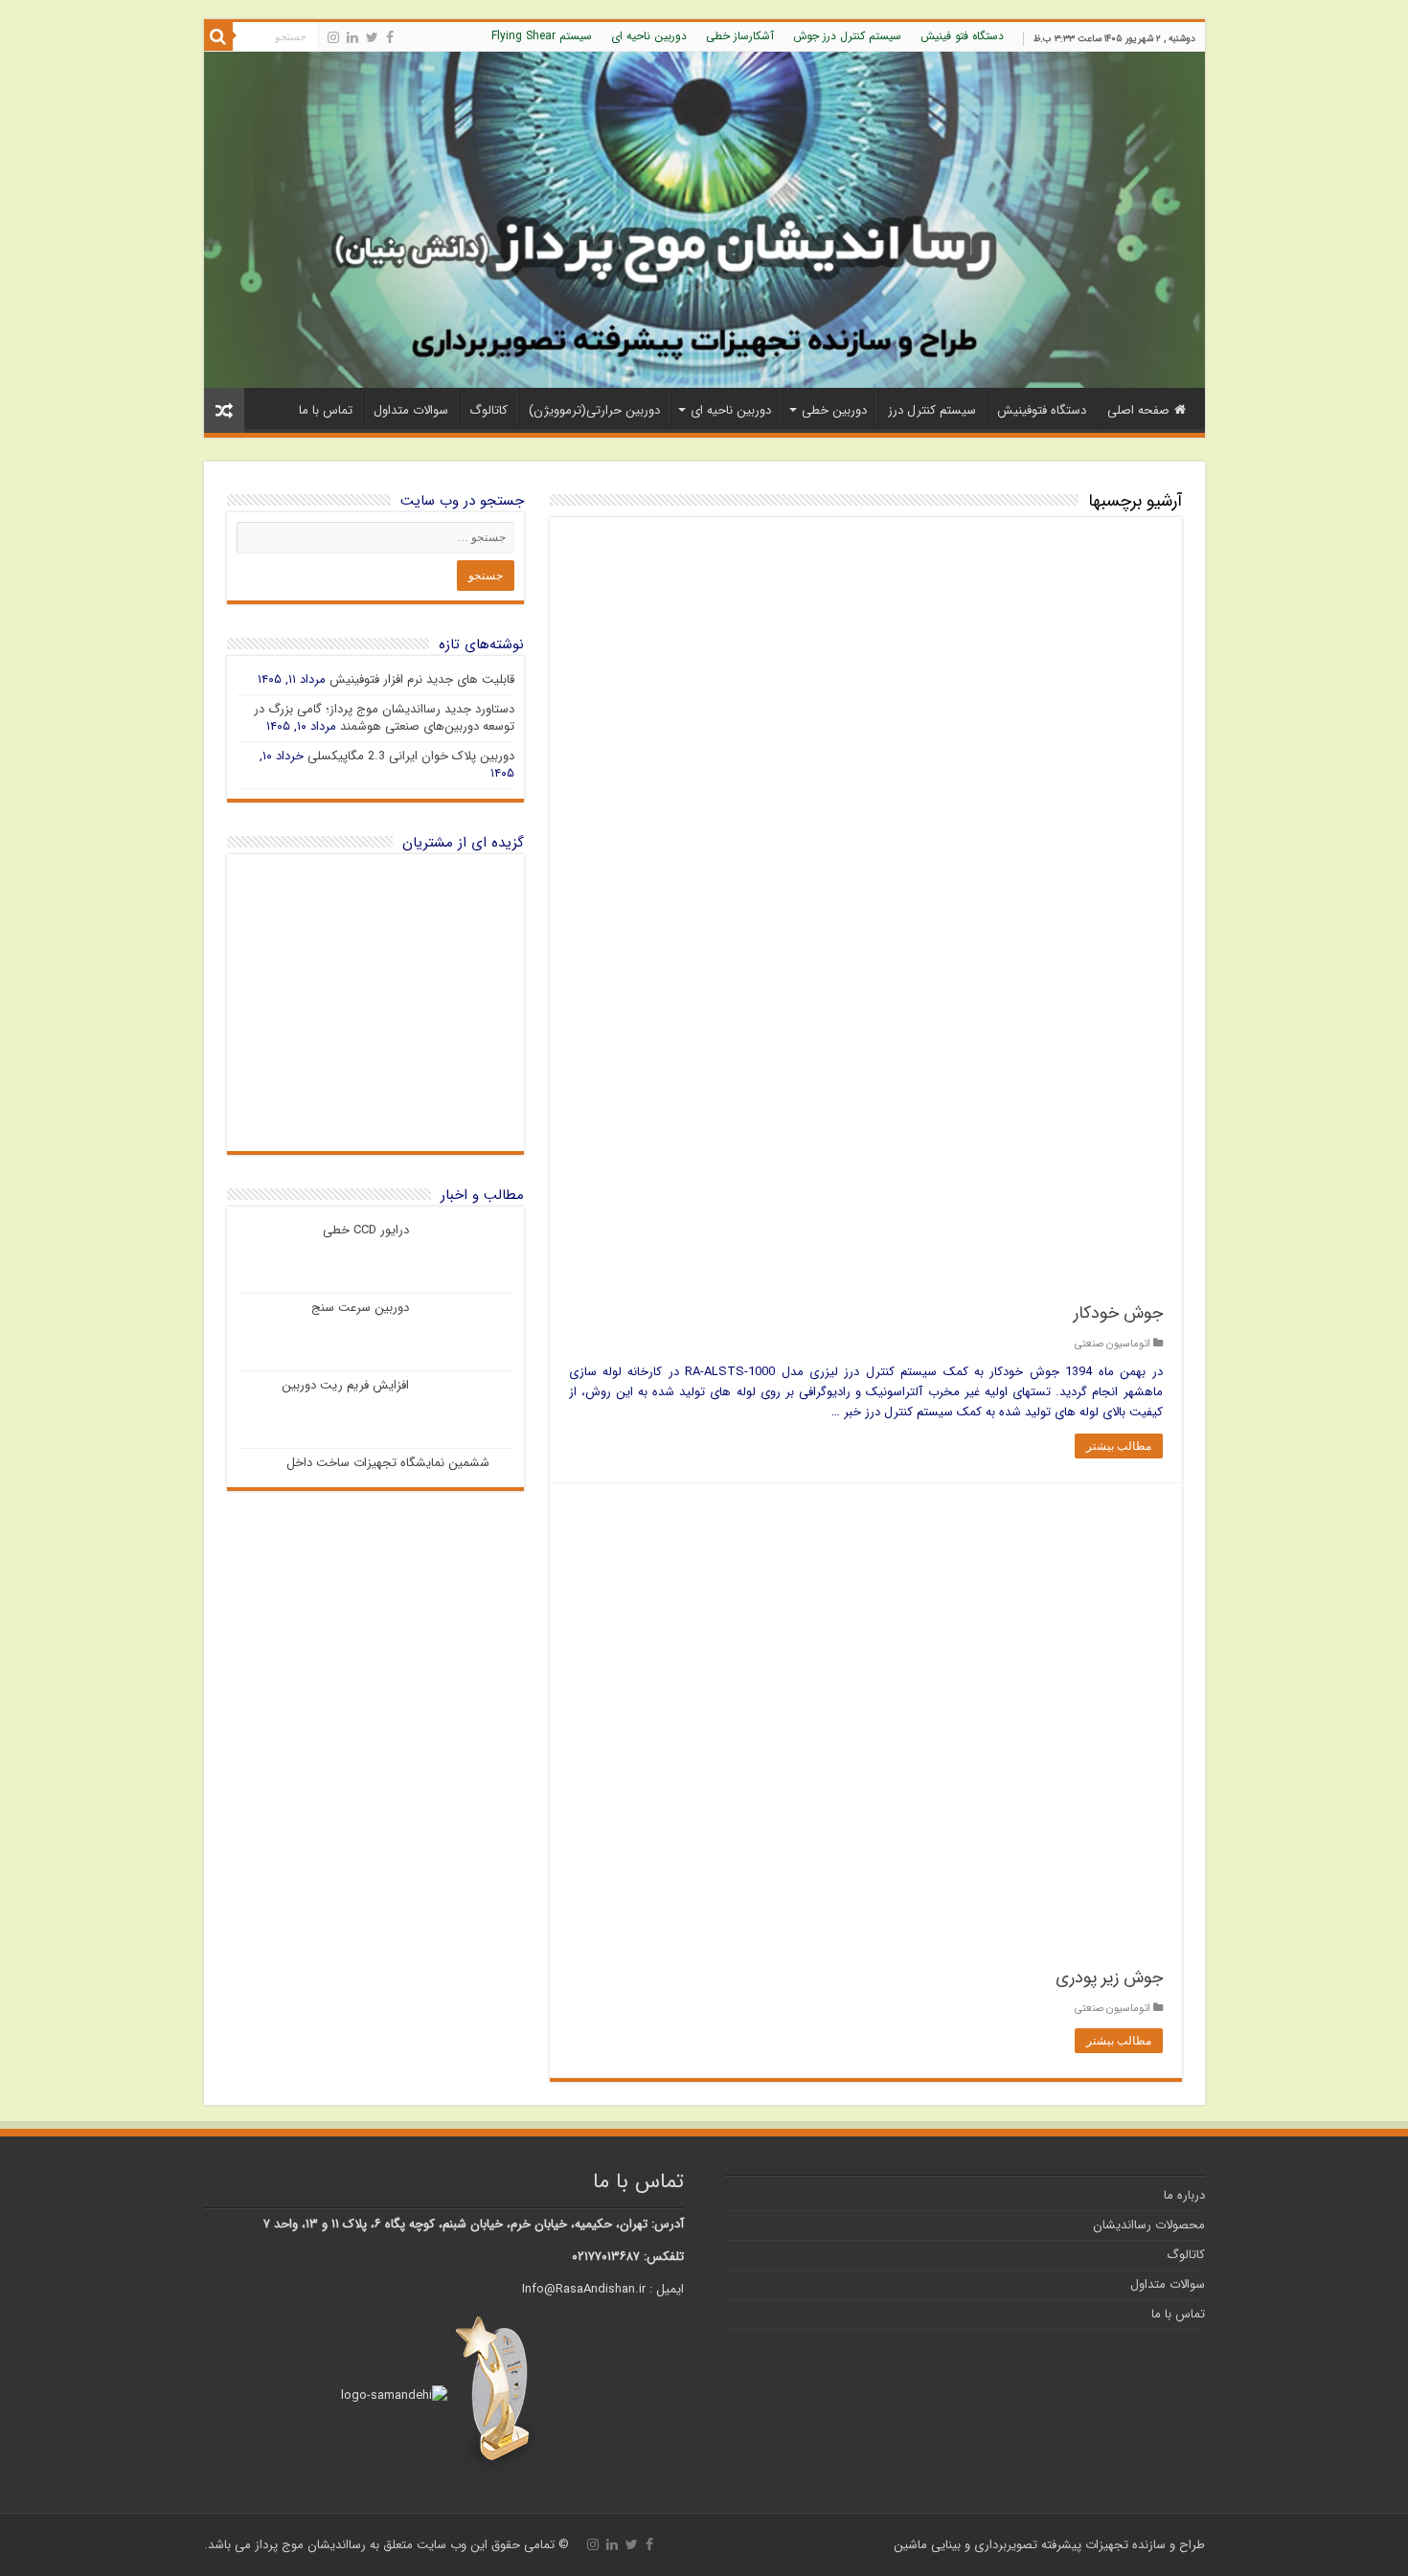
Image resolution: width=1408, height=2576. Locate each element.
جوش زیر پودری (1109, 1977)
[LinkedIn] (352, 37)
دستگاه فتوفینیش (1042, 410)
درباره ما (1184, 2195)
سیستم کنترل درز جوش (847, 36)
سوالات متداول (411, 410)
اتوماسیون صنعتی (1113, 1344)
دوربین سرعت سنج (360, 1308)
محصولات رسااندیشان (1149, 2225)
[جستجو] (218, 36)
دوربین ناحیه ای (649, 36)
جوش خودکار (1118, 1313)
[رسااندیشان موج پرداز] (704, 220)
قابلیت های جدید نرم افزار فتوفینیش (422, 679)
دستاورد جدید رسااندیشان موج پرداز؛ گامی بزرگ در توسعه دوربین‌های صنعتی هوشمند (384, 718)
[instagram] (333, 37)
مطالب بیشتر (1119, 1446)
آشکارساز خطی (740, 36)
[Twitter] (372, 37)
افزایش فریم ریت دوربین (345, 1385)
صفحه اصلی (1138, 410)
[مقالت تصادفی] (224, 410)
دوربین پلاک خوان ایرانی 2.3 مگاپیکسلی (411, 756)
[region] (375, 1003)
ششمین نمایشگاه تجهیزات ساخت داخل (388, 1463)
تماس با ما (326, 410)
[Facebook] (390, 37)
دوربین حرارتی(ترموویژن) (594, 410)
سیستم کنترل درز (932, 410)
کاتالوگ (488, 410)
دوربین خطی (834, 410)
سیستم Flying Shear (542, 36)
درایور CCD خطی (366, 1230)
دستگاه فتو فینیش (962, 36)
